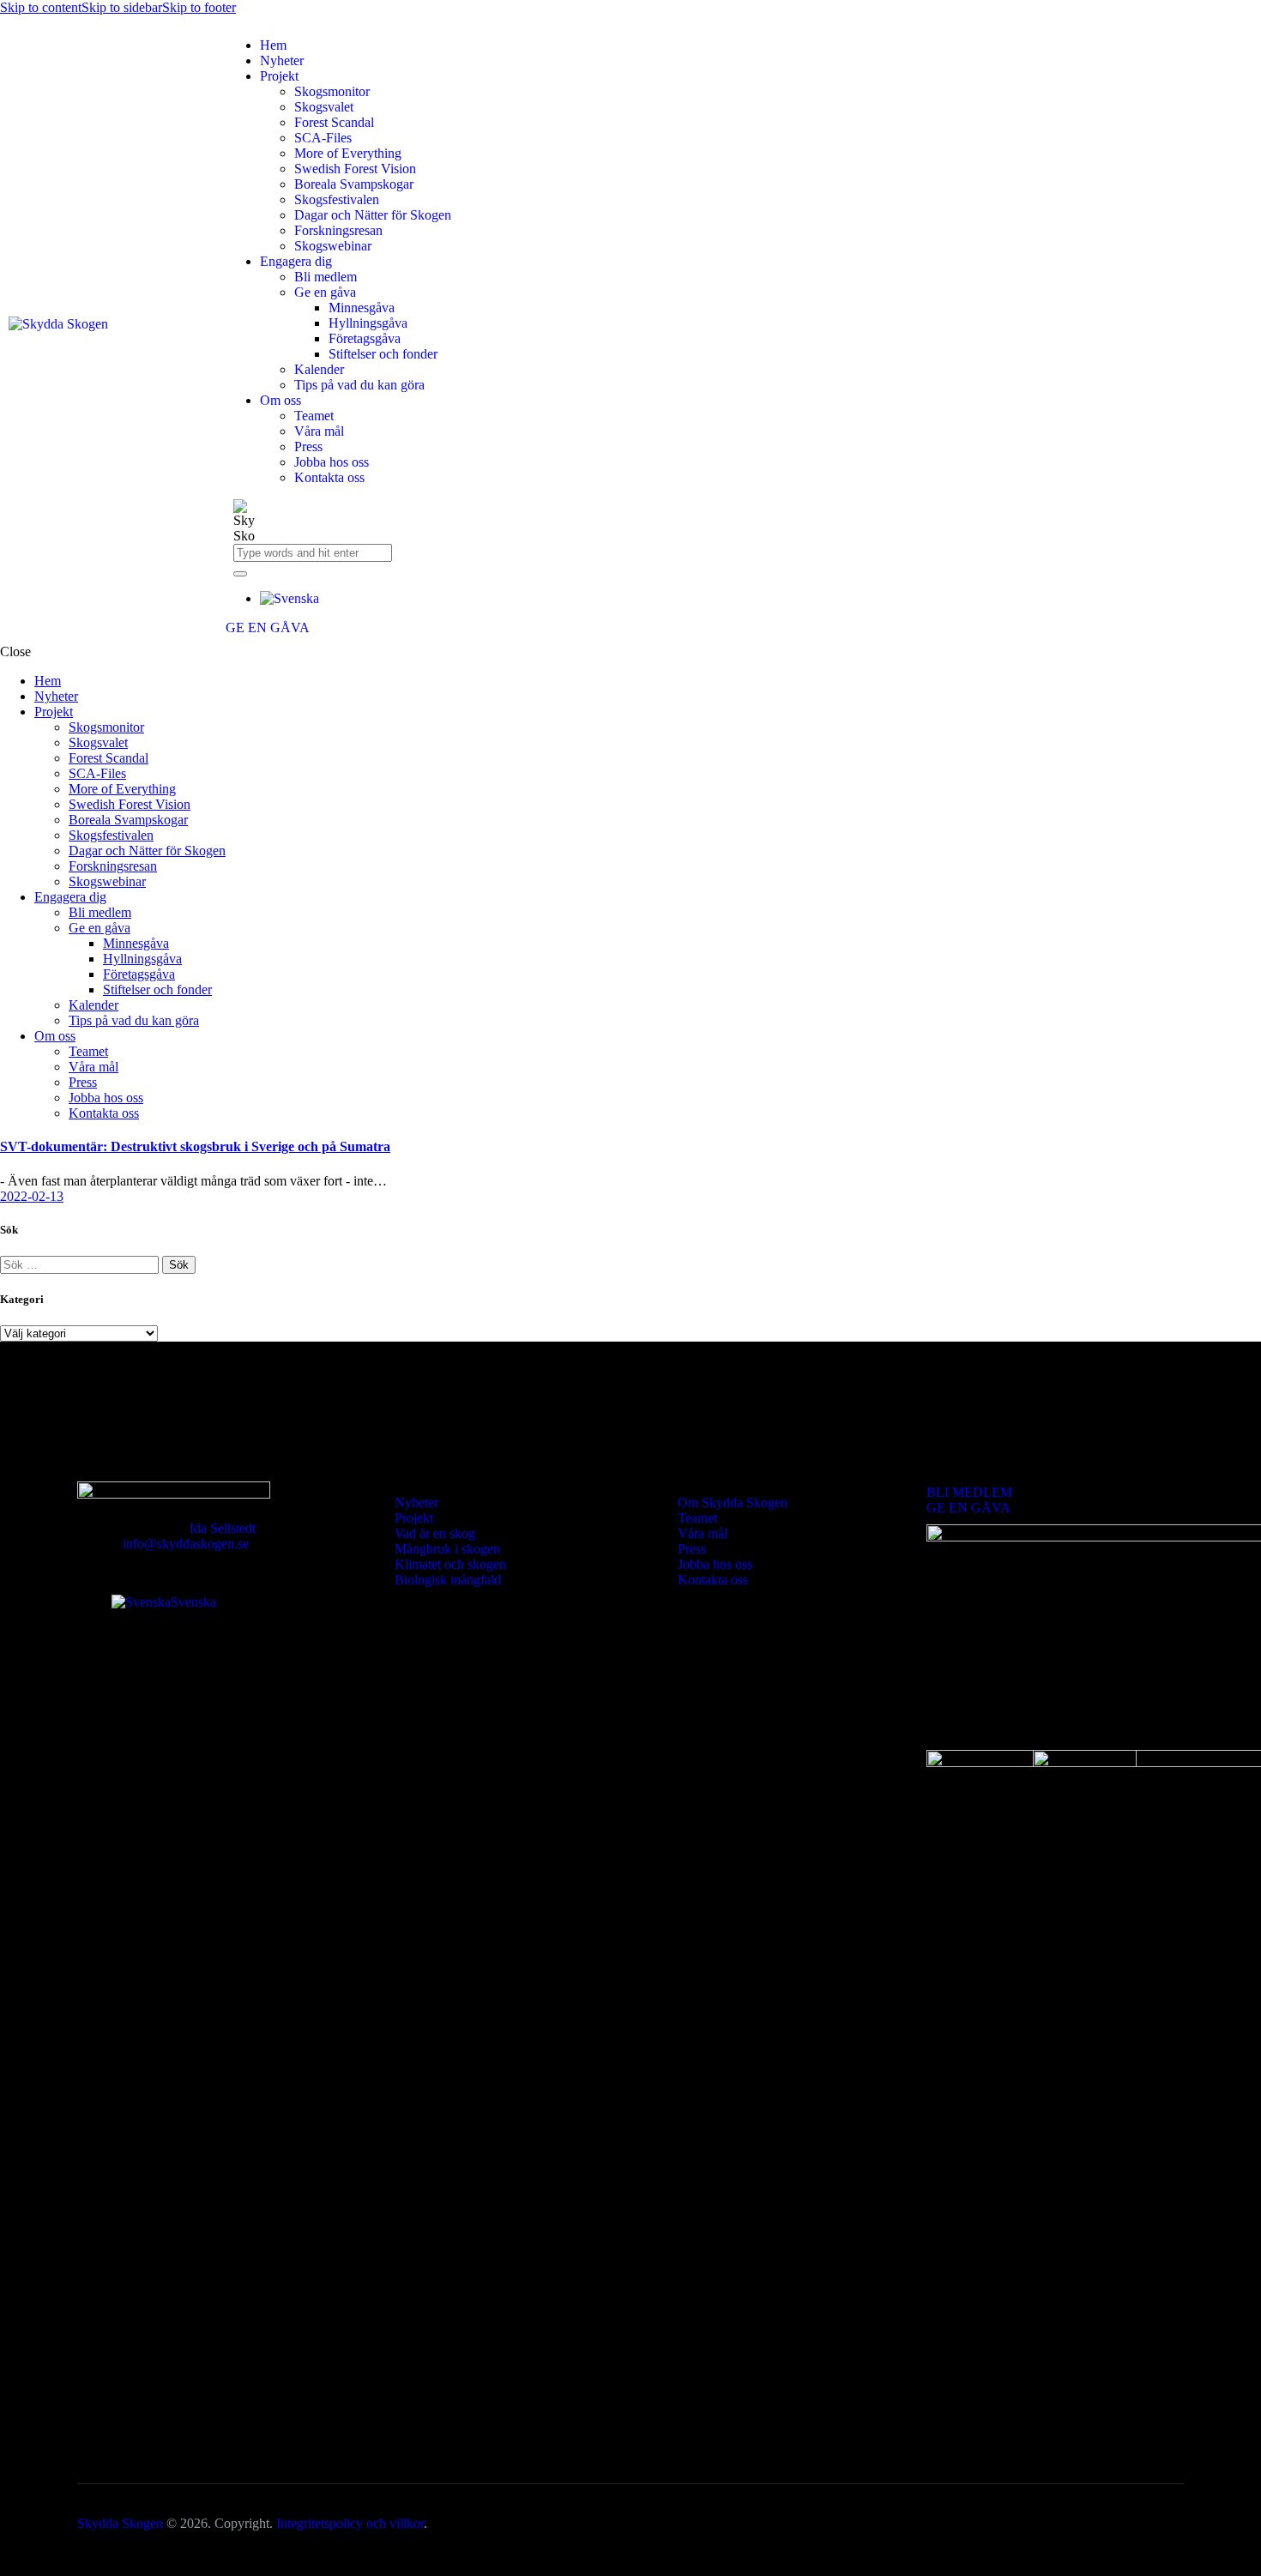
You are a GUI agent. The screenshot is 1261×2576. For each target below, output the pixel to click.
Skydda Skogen (120, 2523)
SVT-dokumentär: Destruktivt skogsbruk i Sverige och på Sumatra (195, 1146)
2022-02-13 (32, 1196)
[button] (290, 598)
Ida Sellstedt (223, 1528)
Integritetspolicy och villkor (350, 2523)
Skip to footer (199, 7)
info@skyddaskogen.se (186, 1544)
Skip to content (41, 7)
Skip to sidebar (122, 7)
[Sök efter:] (81, 1264)
